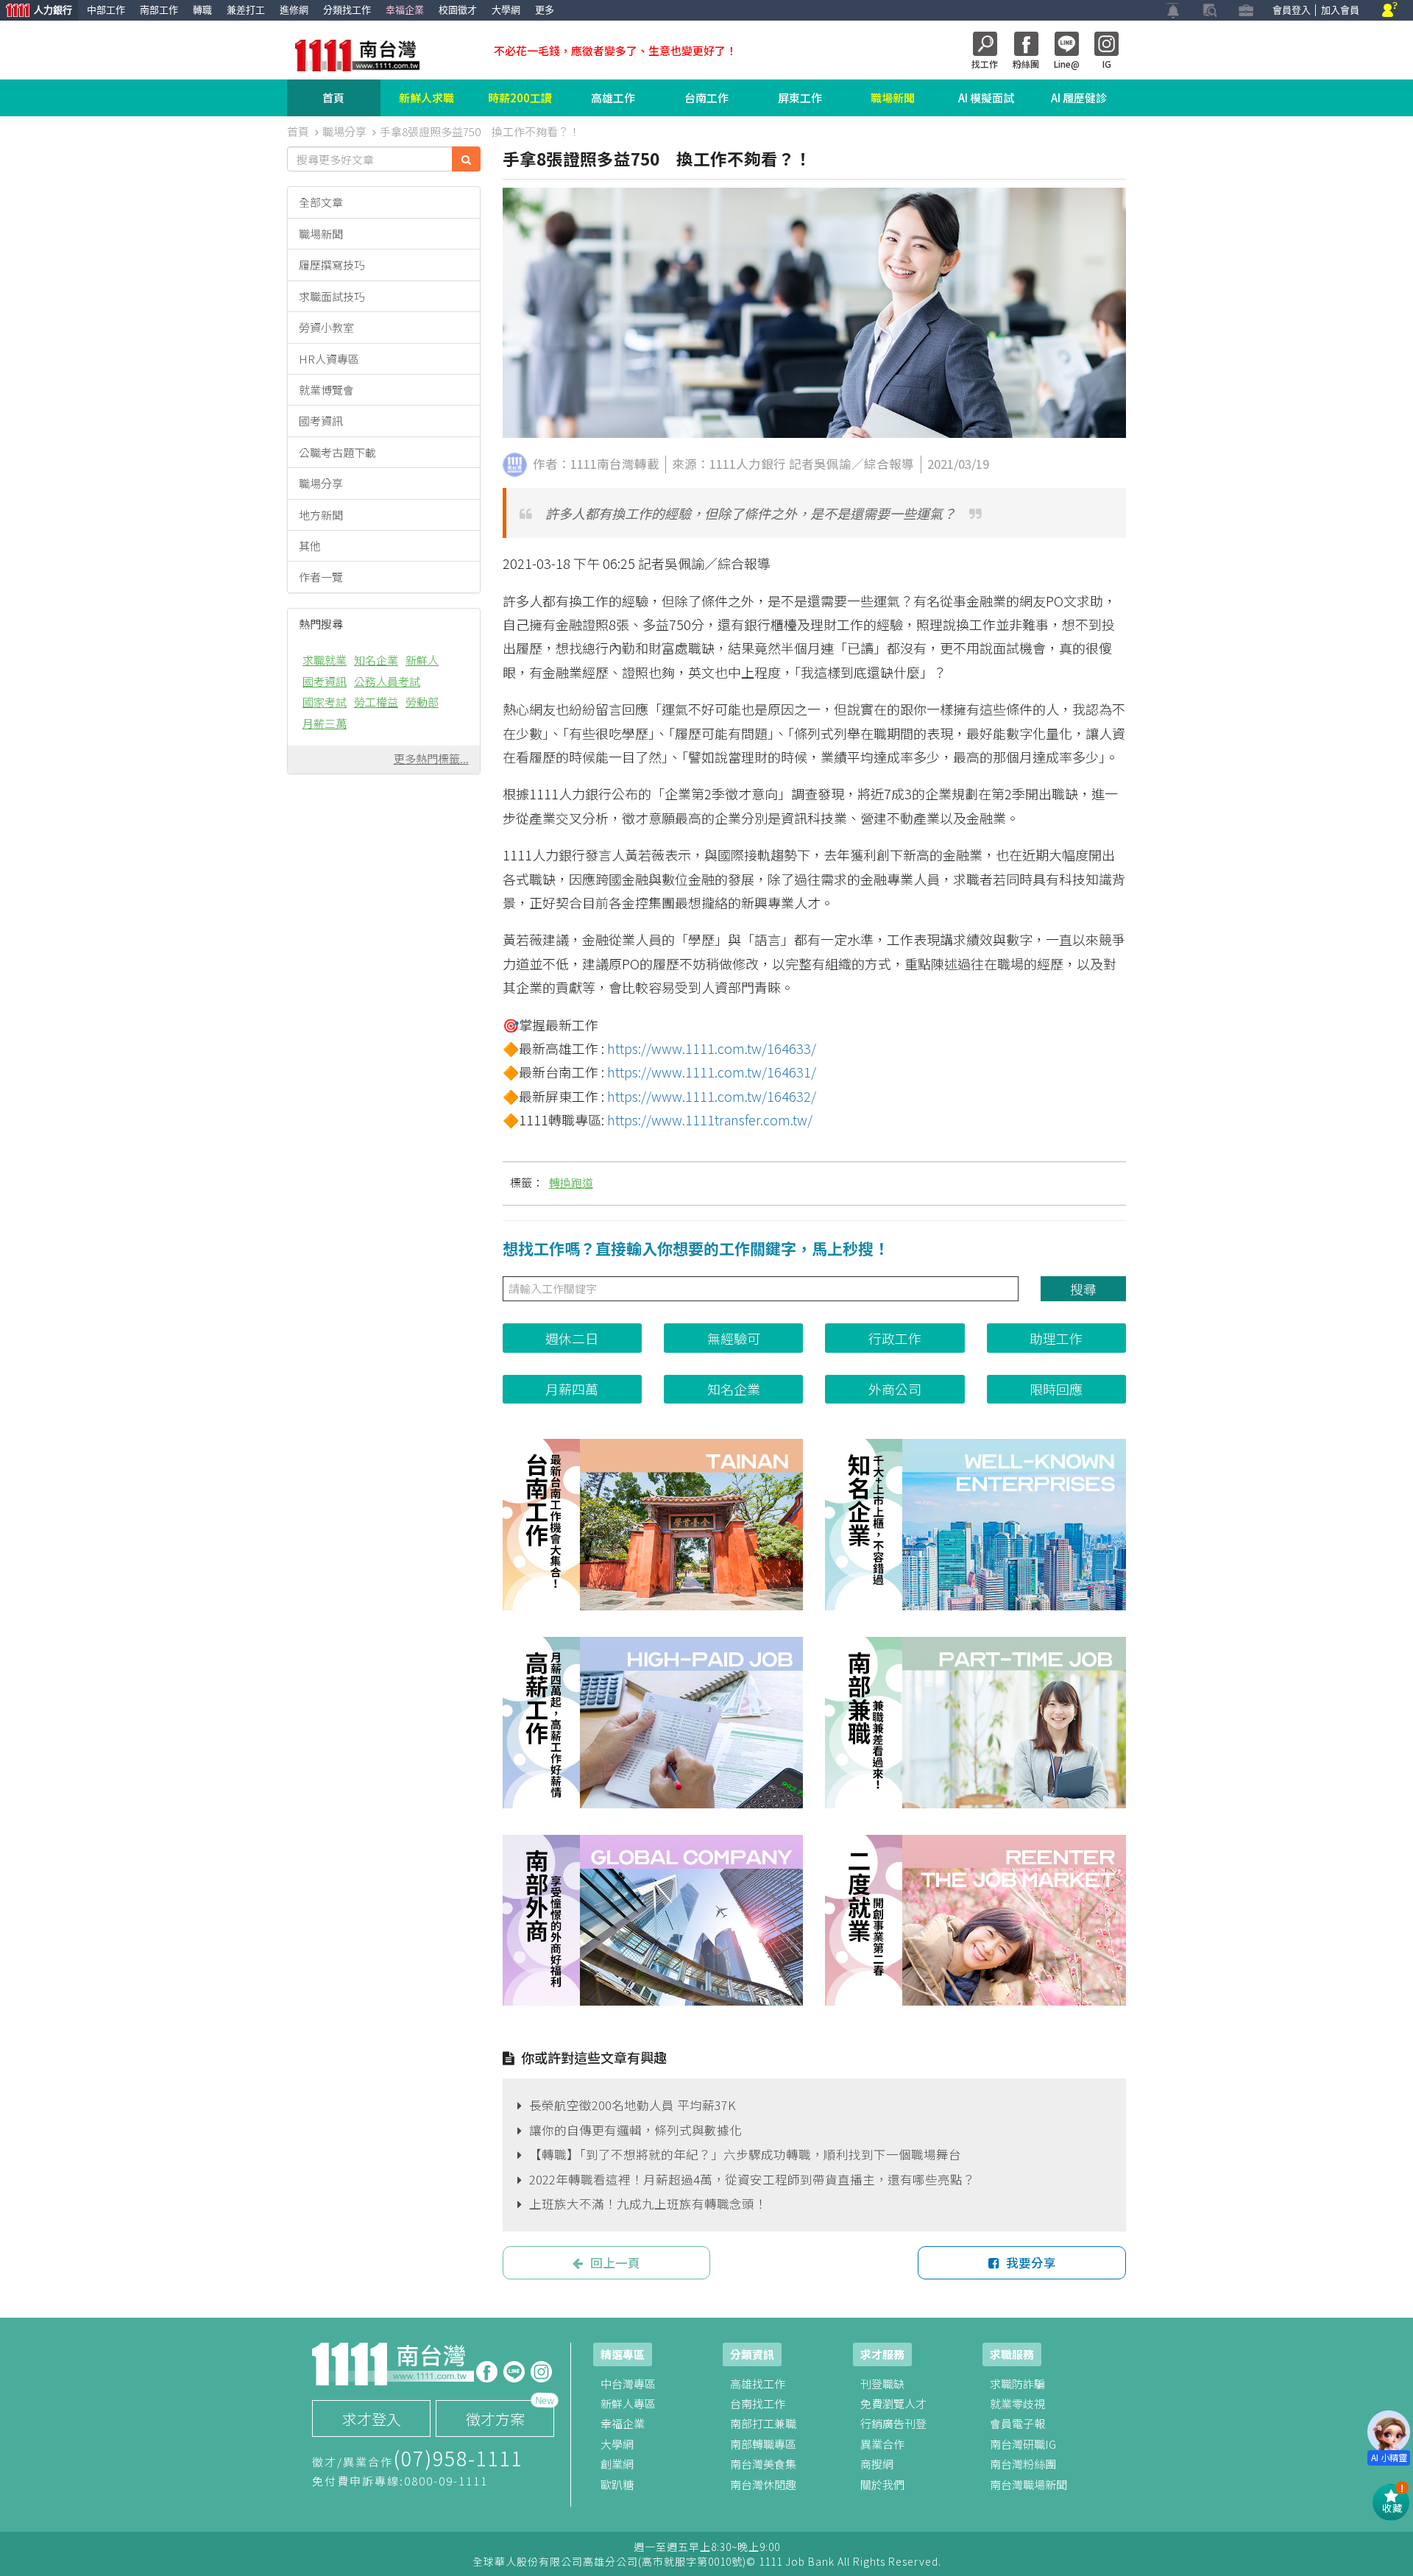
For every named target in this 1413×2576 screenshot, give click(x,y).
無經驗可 (734, 1338)
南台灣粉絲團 (1023, 2464)
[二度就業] (975, 1921)
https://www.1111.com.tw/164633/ (712, 1048)
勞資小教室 (326, 327)
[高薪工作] (653, 1723)
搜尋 (1083, 1289)
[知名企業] (975, 1525)
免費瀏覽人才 (893, 2403)
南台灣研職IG (1023, 2444)
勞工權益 (376, 702)
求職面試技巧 (332, 296)
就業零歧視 (1017, 2403)
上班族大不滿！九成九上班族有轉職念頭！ (648, 2204)
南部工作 (159, 10)
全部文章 (321, 202)
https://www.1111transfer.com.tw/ (710, 1119)
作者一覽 (321, 577)
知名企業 (376, 660)
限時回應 (1056, 1389)
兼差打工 (246, 10)
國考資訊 (321, 421)
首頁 (333, 98)
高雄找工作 (758, 2384)
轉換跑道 (571, 1182)
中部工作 (106, 10)
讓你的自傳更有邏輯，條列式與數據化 (635, 2130)
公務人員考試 (387, 681)
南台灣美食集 (763, 2464)
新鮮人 (422, 660)
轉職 (202, 10)
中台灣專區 (628, 2384)
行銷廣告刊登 (893, 2423)
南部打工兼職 (763, 2423)
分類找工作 (347, 10)
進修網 (294, 10)
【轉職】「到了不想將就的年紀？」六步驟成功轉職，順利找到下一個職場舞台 (745, 2154)
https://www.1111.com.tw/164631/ (712, 1072)
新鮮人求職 (426, 98)
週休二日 (572, 1338)
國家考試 (325, 702)
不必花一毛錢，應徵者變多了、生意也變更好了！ (615, 50)
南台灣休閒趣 (763, 2484)
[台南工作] (653, 1525)
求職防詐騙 (1017, 2384)
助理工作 (1056, 1338)
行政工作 (895, 1338)
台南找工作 (758, 2403)
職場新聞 (893, 98)
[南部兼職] (975, 1723)
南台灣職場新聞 (1028, 2484)
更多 (545, 10)
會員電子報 (1017, 2423)
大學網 (506, 10)
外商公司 (895, 1389)
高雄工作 (613, 98)
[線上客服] (1390, 11)
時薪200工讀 (520, 98)
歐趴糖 (617, 2484)
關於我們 (882, 2484)
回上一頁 (615, 2262)
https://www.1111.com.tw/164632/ (712, 1096)
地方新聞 (321, 515)
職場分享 (321, 483)
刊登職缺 (882, 2384)
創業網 (617, 2464)
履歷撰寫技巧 (332, 265)
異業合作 (882, 2444)
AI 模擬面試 (986, 98)
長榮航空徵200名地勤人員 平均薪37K (633, 2105)
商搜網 (877, 2464)
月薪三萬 (325, 723)
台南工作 (706, 98)
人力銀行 (36, 11)
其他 (310, 546)
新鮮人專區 (628, 2403)
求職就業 (325, 660)
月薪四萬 (572, 1389)
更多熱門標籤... (431, 758)
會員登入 (1292, 10)
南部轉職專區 (763, 2444)
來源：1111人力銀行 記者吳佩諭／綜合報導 (793, 464)
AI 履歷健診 (1079, 98)
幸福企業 (405, 10)
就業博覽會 (326, 390)
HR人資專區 (329, 359)
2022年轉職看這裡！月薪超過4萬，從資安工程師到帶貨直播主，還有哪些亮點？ (752, 2179)
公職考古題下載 (337, 452)
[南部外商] (653, 1921)
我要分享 (1031, 2262)
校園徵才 (458, 10)
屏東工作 (800, 98)
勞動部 (422, 702)
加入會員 (1340, 10)
